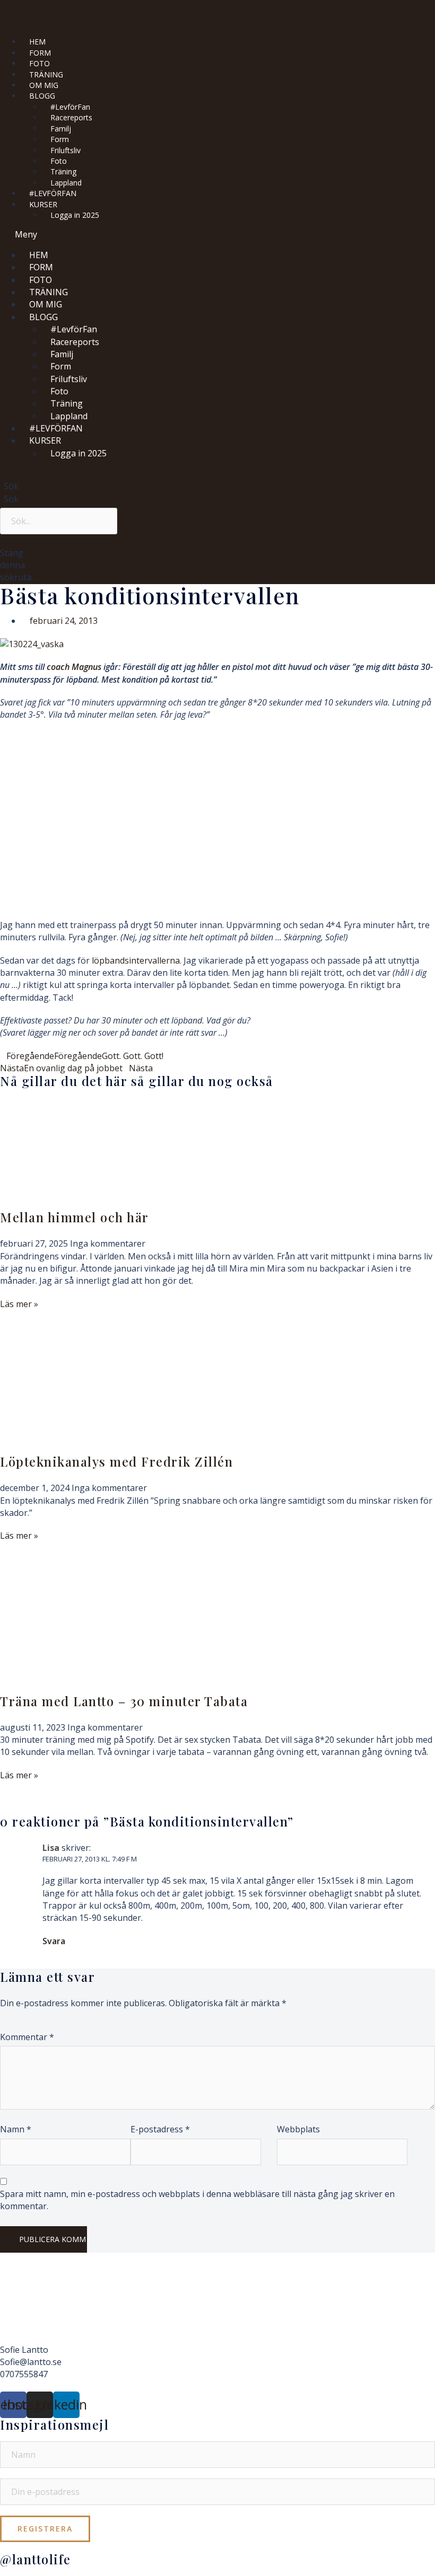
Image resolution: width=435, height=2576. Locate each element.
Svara (54, 1941)
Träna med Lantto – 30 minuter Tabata (124, 1701)
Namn (16, 2129)
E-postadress (160, 2129)
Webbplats (298, 2129)
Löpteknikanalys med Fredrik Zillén (116, 1461)
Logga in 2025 (75, 215)
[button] (169, 235)
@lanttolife (36, 2559)
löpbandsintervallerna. (136, 960)
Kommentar (27, 2037)
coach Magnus (74, 667)
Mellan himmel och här (75, 1217)
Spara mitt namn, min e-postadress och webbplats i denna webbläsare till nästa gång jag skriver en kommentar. (197, 2200)
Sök (11, 499)
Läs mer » (19, 1304)
